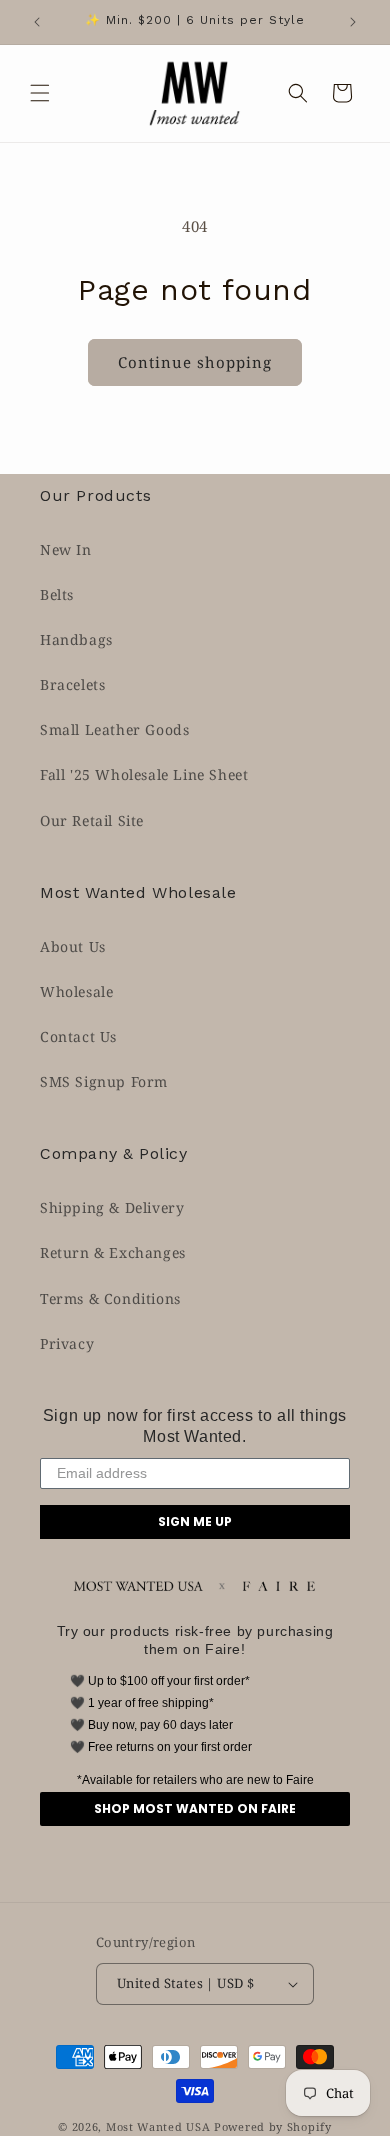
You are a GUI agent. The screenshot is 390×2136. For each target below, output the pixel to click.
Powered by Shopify (273, 2126)
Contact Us (78, 1036)
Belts (57, 594)
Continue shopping (195, 362)
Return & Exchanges (113, 1252)
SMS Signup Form (104, 1081)
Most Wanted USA (158, 2126)
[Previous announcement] (37, 22)
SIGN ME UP (195, 1521)
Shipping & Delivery (112, 1207)
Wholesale (76, 991)
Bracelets (72, 684)
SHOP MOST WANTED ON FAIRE (195, 1808)
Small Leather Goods (114, 729)
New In (66, 549)
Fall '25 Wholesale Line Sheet (144, 774)
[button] (40, 93)
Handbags (76, 639)
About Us (73, 946)
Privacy (67, 1343)
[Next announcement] (353, 22)
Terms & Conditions (110, 1298)
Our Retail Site (92, 820)
